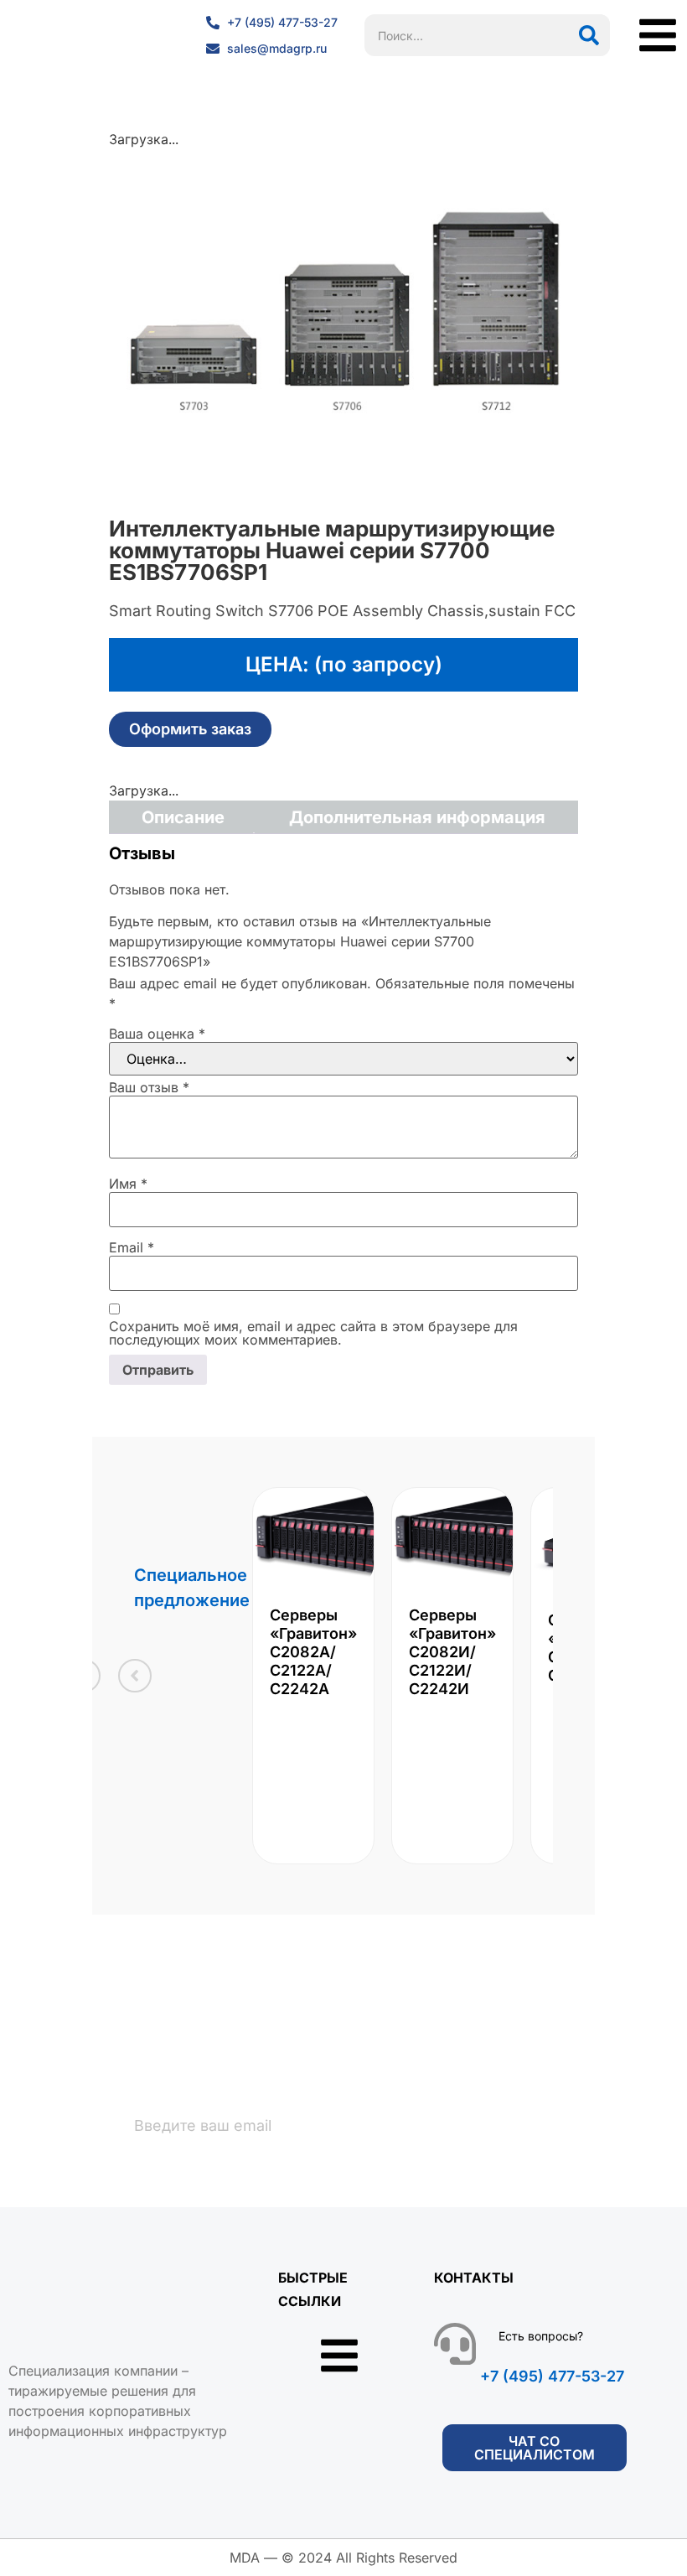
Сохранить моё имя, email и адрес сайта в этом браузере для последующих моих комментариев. (313, 1333)
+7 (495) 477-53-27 (552, 2376)
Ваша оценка (157, 1034)
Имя (128, 1184)
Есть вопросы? (541, 2336)
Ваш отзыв (149, 1087)
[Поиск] (589, 35)
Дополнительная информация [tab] (417, 817)
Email (132, 1247)
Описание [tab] (183, 817)
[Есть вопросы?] (455, 2344)
